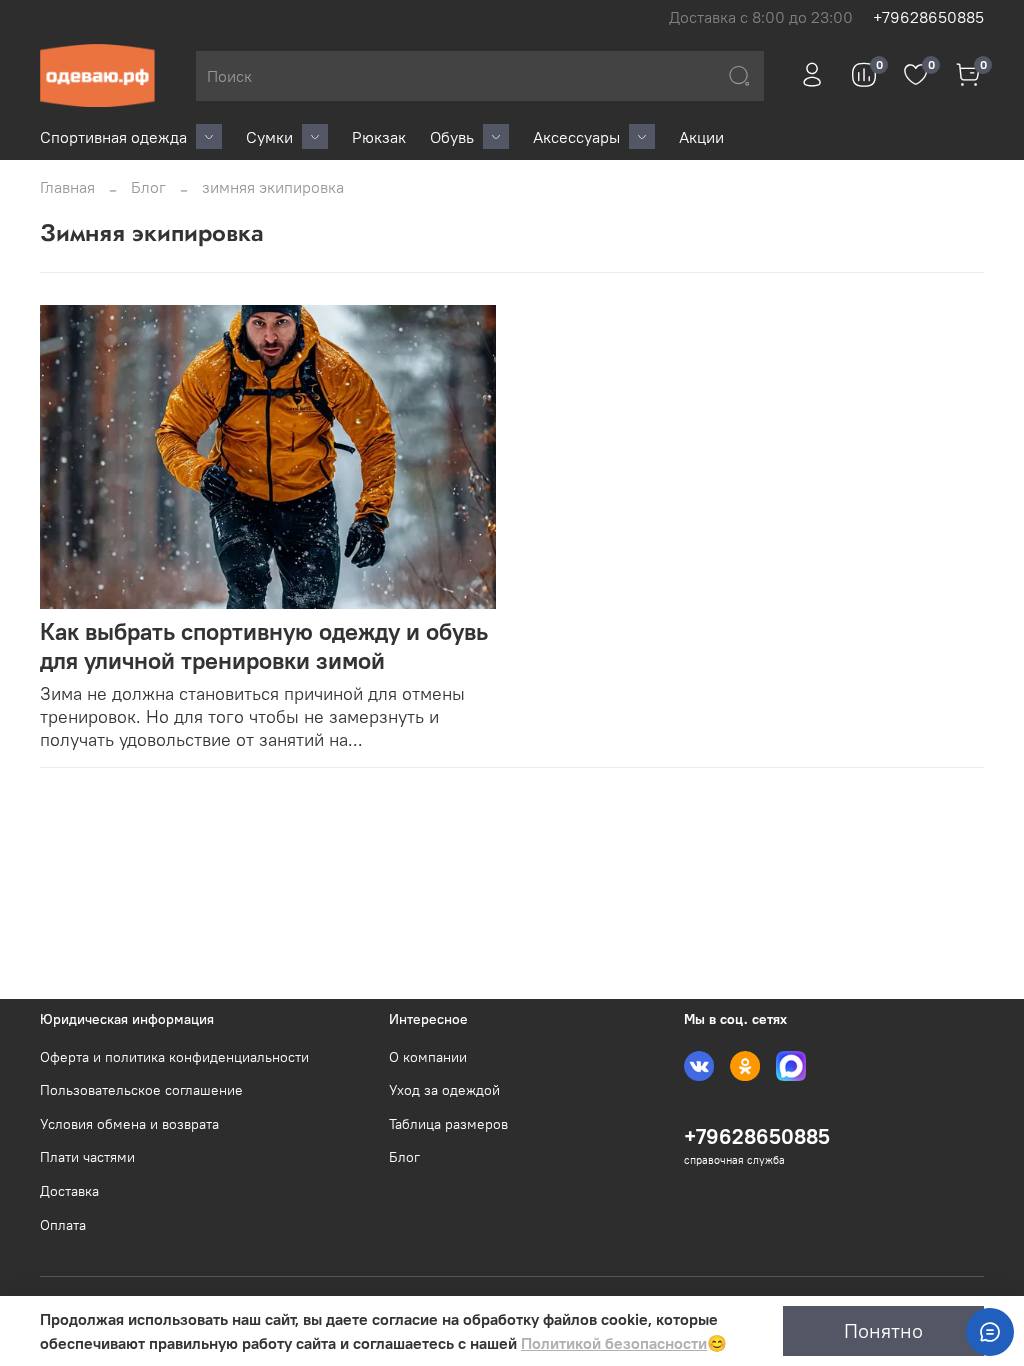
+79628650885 (928, 17)
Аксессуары (576, 137)
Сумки (269, 137)
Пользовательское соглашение (141, 1090)
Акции (701, 137)
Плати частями (87, 1157)
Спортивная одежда (113, 137)
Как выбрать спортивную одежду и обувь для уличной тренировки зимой (264, 645)
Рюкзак (379, 137)
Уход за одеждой (444, 1090)
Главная (67, 187)
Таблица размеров (448, 1124)
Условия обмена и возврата (129, 1124)
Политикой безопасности (614, 1343)
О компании (428, 1057)
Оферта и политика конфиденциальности (174, 1057)
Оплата (63, 1225)
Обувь (452, 137)
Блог (148, 187)
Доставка (69, 1191)
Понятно (883, 1330)
